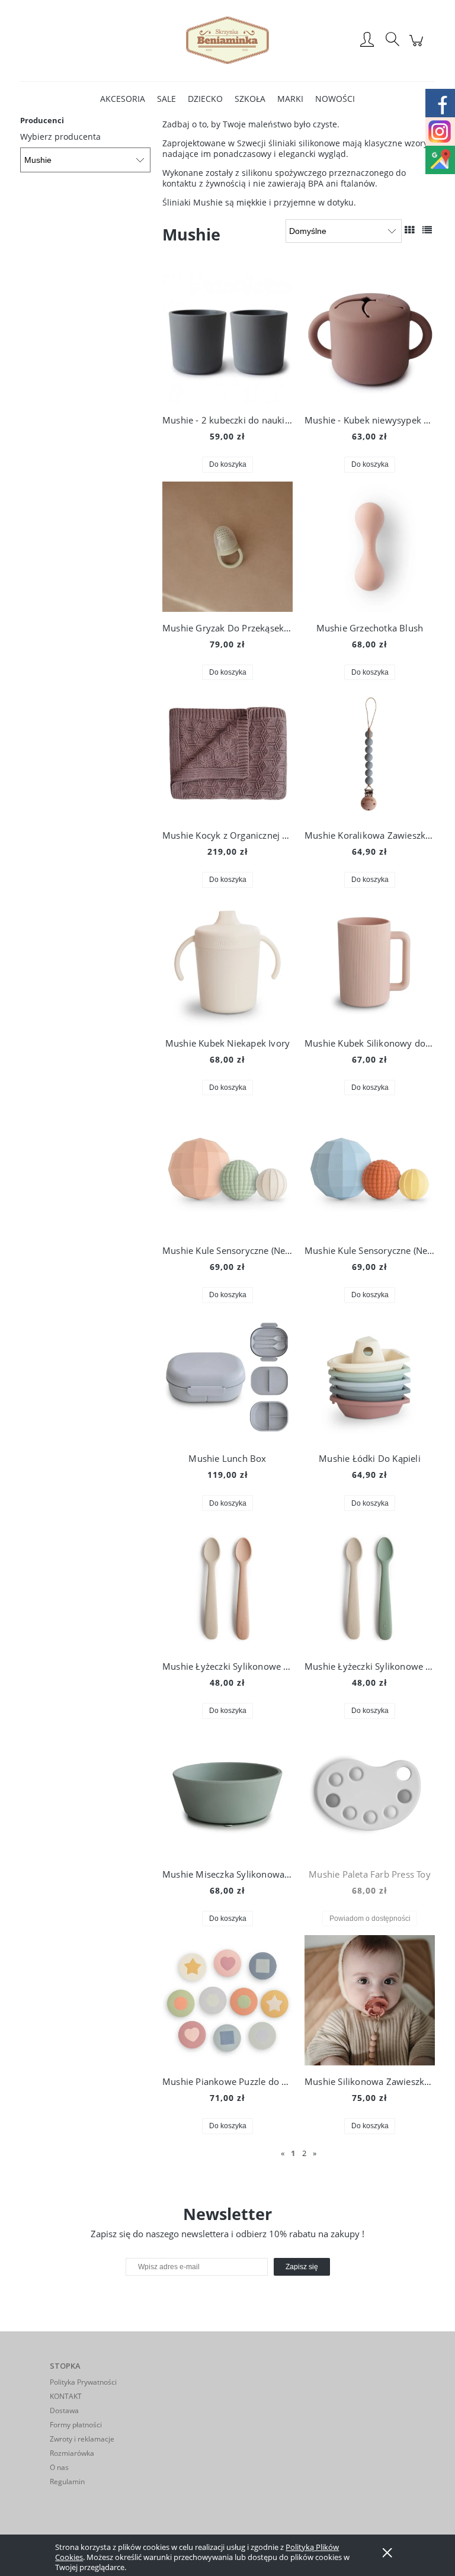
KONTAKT (66, 2396)
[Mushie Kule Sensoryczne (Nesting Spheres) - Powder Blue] (370, 1169)
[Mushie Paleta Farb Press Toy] (370, 1793)
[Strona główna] (227, 40)
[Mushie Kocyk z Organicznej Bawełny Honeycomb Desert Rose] (227, 754)
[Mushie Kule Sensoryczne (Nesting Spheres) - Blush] (227, 1169)
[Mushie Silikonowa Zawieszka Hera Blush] (370, 2000)
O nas (59, 2467)
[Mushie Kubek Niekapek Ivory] (227, 962)
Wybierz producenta (60, 137)
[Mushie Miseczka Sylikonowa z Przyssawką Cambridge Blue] (227, 1793)
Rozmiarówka (72, 2453)
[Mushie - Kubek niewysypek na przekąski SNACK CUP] (370, 339)
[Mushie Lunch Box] (227, 1377)
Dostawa (64, 2410)
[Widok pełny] (427, 230)
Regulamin (67, 2482)
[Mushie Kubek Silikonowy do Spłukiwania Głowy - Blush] (370, 962)
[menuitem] (123, 99)
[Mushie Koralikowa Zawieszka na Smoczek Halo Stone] (370, 754)
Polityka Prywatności (83, 2382)
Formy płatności (76, 2425)
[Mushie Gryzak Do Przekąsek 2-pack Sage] (227, 547)
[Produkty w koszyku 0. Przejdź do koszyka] (418, 46)
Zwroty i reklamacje (82, 2439)
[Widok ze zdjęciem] (409, 230)
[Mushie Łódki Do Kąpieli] (370, 1377)
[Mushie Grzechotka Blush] (370, 547)
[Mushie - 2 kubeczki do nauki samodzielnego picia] (227, 339)
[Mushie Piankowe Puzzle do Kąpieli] (227, 2000)
